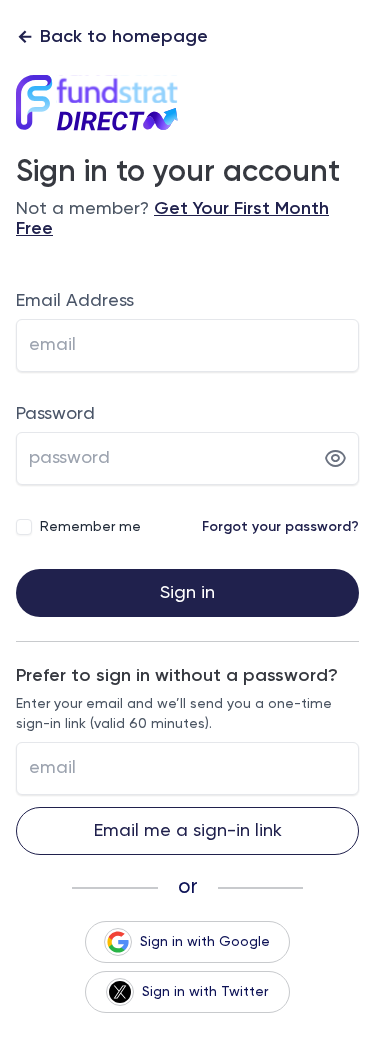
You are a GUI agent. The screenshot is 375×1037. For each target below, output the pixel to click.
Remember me (90, 527)
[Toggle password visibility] (335, 459)
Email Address (75, 301)
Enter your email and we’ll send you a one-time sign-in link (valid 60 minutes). (174, 714)
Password (55, 414)
